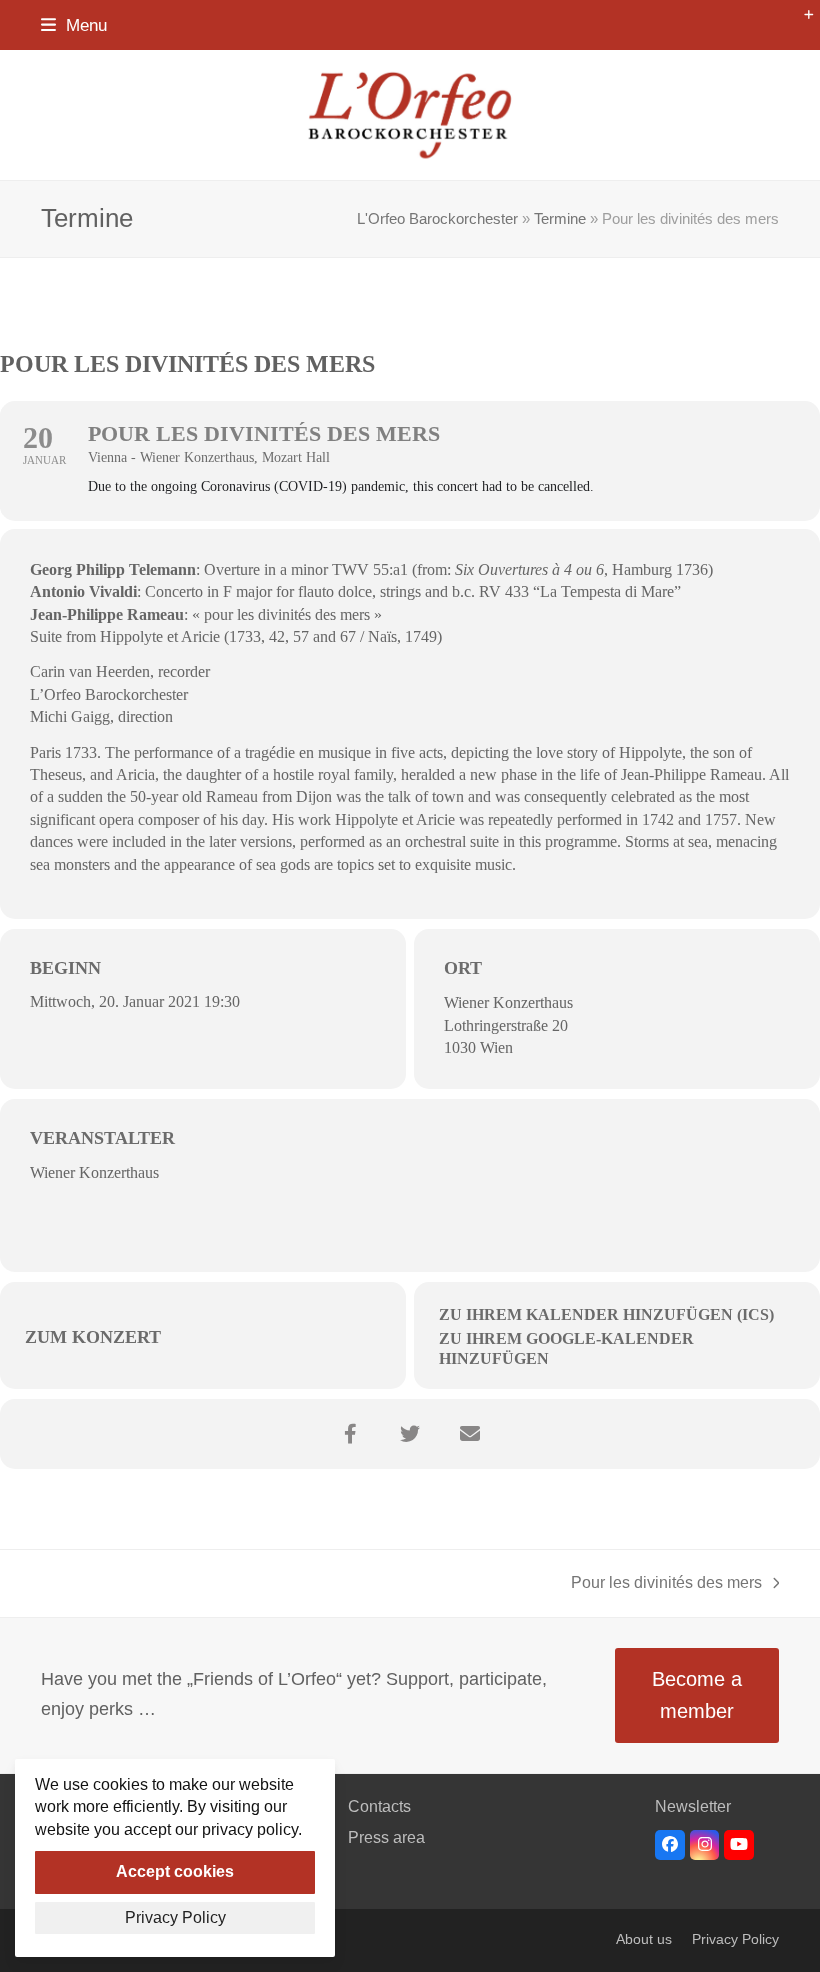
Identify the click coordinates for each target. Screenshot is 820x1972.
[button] (74, 25)
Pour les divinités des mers (666, 1585)
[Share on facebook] (350, 1434)
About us (644, 1939)
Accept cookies (175, 1871)
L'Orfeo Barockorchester (437, 219)
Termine (560, 219)
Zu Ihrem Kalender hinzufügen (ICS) (606, 1314)
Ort (463, 968)
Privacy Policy (735, 1939)
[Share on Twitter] (410, 1434)
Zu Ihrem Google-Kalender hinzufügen (566, 1348)
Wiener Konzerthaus (508, 1002)
